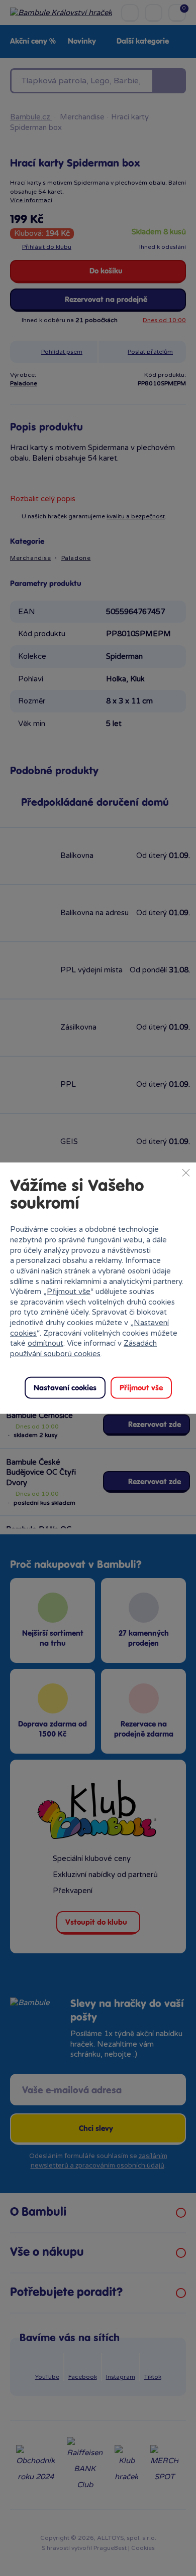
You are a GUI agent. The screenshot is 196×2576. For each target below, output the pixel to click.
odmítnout (45, 1343)
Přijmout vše (69, 1292)
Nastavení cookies (65, 1388)
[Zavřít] (186, 1173)
